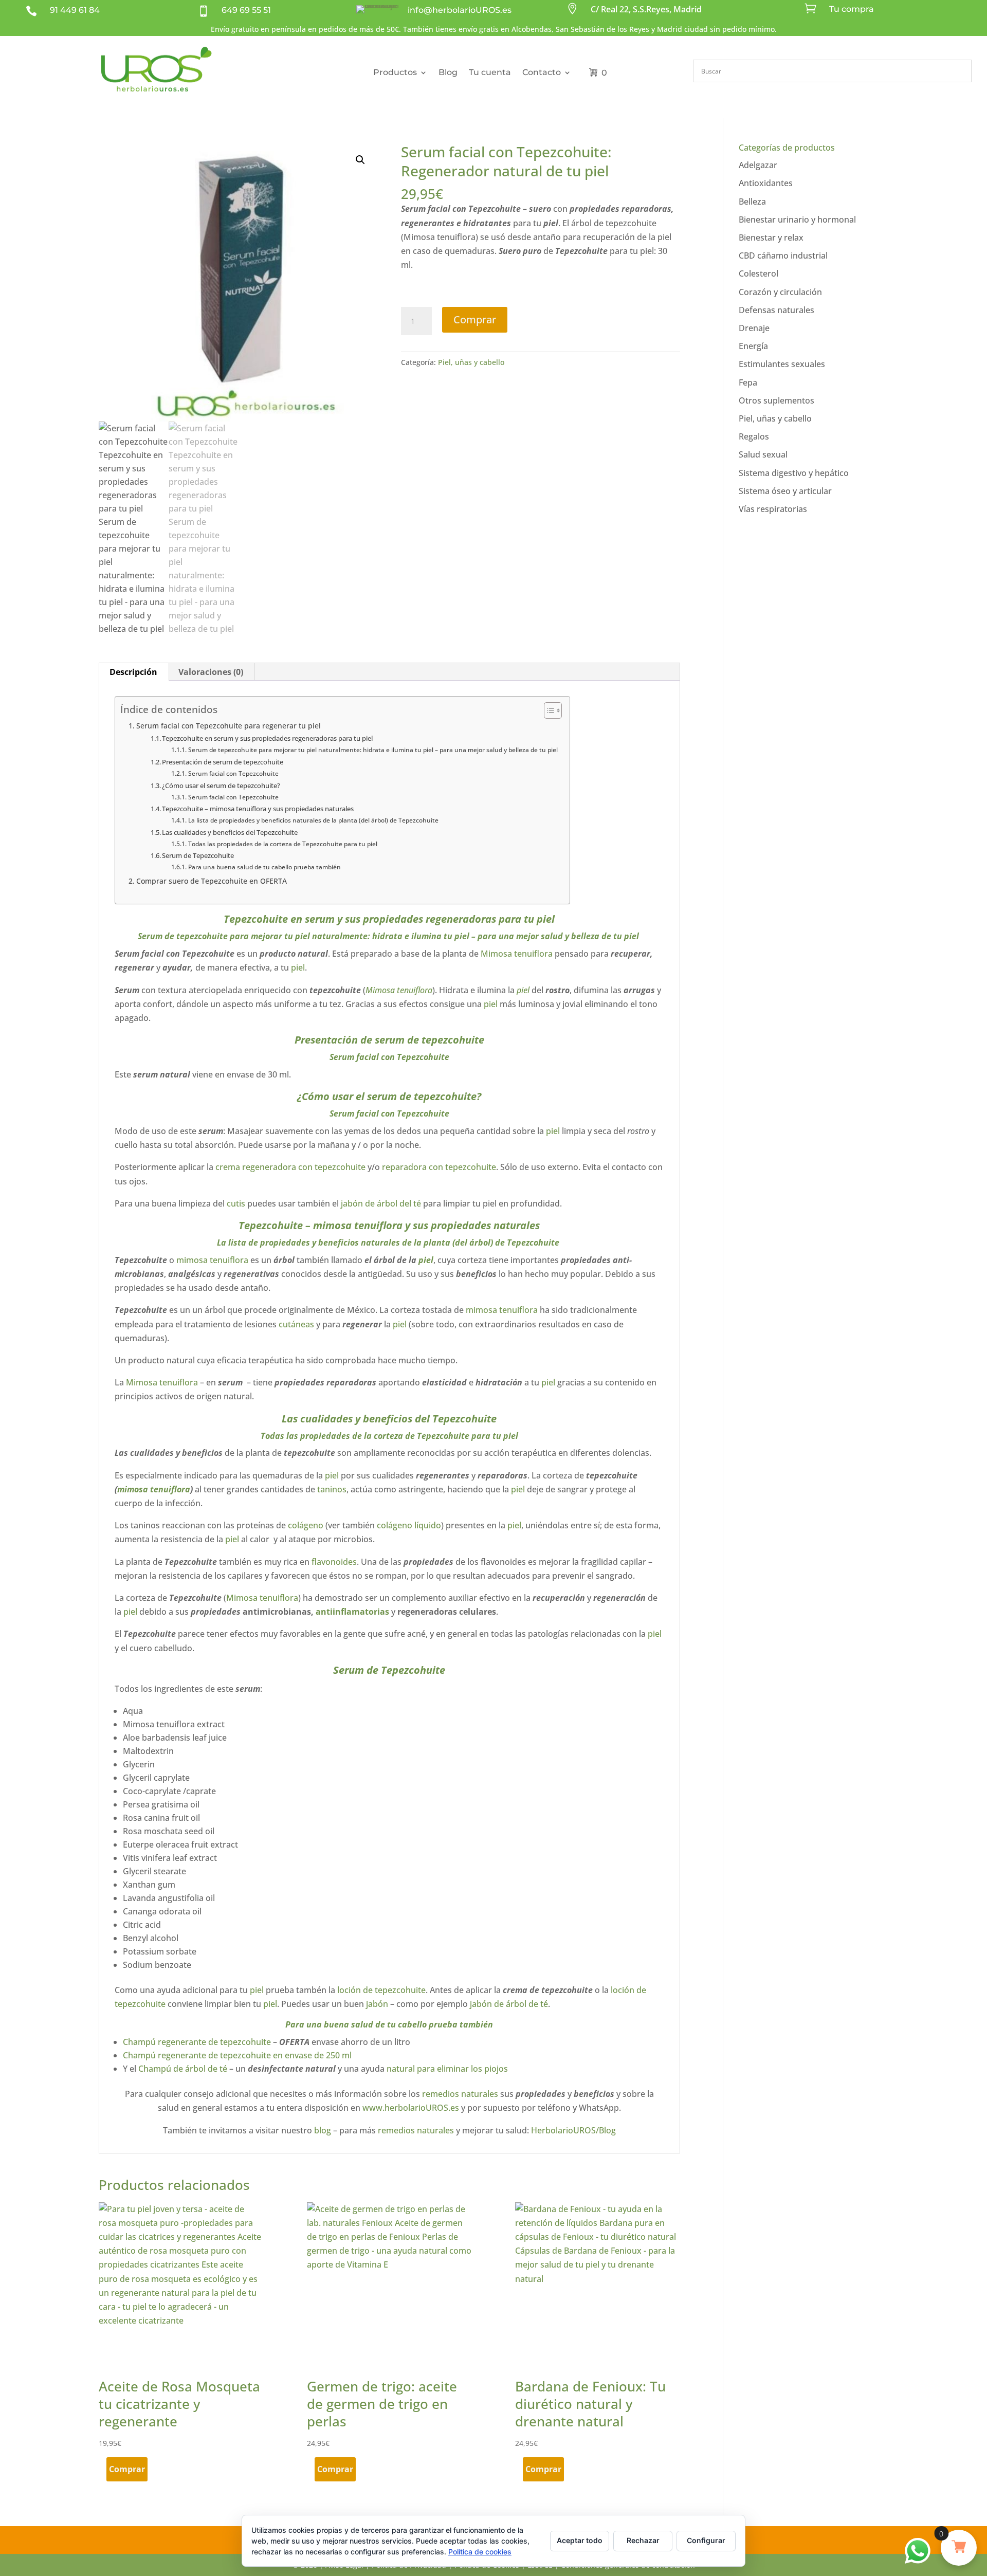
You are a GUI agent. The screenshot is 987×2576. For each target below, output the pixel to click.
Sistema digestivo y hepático (794, 473)
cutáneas (297, 1324)
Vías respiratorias (773, 509)
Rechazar (643, 2540)
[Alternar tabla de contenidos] (548, 710)
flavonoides (334, 1562)
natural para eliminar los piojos (447, 2069)
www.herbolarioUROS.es (411, 2108)
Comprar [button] (127, 2469)
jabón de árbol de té (509, 2004)
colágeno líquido (408, 1525)
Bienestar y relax (771, 237)
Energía (753, 346)
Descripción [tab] (133, 672)
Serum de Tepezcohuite (198, 855)
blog (323, 2130)
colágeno (306, 1525)
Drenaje (754, 328)
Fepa (748, 382)
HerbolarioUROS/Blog (573, 2130)
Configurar (706, 2540)
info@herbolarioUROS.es (460, 10)
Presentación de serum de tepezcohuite (223, 762)
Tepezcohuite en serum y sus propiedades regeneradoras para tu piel (267, 738)
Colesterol (758, 273)
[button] (360, 160)
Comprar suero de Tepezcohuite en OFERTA (212, 881)
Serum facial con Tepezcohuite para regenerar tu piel (229, 726)
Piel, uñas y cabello (471, 362)
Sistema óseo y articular (785, 491)
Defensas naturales (776, 310)
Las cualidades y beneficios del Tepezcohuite (230, 832)
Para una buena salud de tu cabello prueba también (264, 867)
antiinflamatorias (353, 1612)
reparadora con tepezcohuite (439, 1167)
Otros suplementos (776, 400)
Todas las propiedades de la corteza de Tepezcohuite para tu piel (282, 844)
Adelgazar (758, 165)
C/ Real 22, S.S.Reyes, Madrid (646, 9)
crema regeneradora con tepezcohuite (290, 1167)
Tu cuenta (490, 72)
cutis (236, 1203)
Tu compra (852, 9)
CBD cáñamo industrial (783, 255)
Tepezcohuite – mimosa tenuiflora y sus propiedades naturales (258, 809)
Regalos (754, 436)
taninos (332, 1489)
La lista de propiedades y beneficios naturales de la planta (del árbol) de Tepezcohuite (314, 820)
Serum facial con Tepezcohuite (233, 773)
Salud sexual (763, 454)
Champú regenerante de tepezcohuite (198, 2042)
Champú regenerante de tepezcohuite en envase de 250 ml (238, 2055)
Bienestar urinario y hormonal (797, 220)
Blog (448, 72)
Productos (395, 72)
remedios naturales (459, 2094)
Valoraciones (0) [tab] (211, 672)
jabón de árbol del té (380, 1203)
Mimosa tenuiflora (518, 954)
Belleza (752, 202)
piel (546, 919)
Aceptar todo (580, 2540)
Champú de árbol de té (183, 2069)
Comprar (475, 319)
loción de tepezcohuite (381, 1990)
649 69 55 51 (246, 10)
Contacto (542, 72)
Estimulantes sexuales (782, 364)
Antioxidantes (766, 183)
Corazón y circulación (780, 292)
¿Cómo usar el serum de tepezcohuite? (221, 785)
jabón (377, 2004)
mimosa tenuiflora (212, 1260)
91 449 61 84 (75, 10)
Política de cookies (480, 2552)
